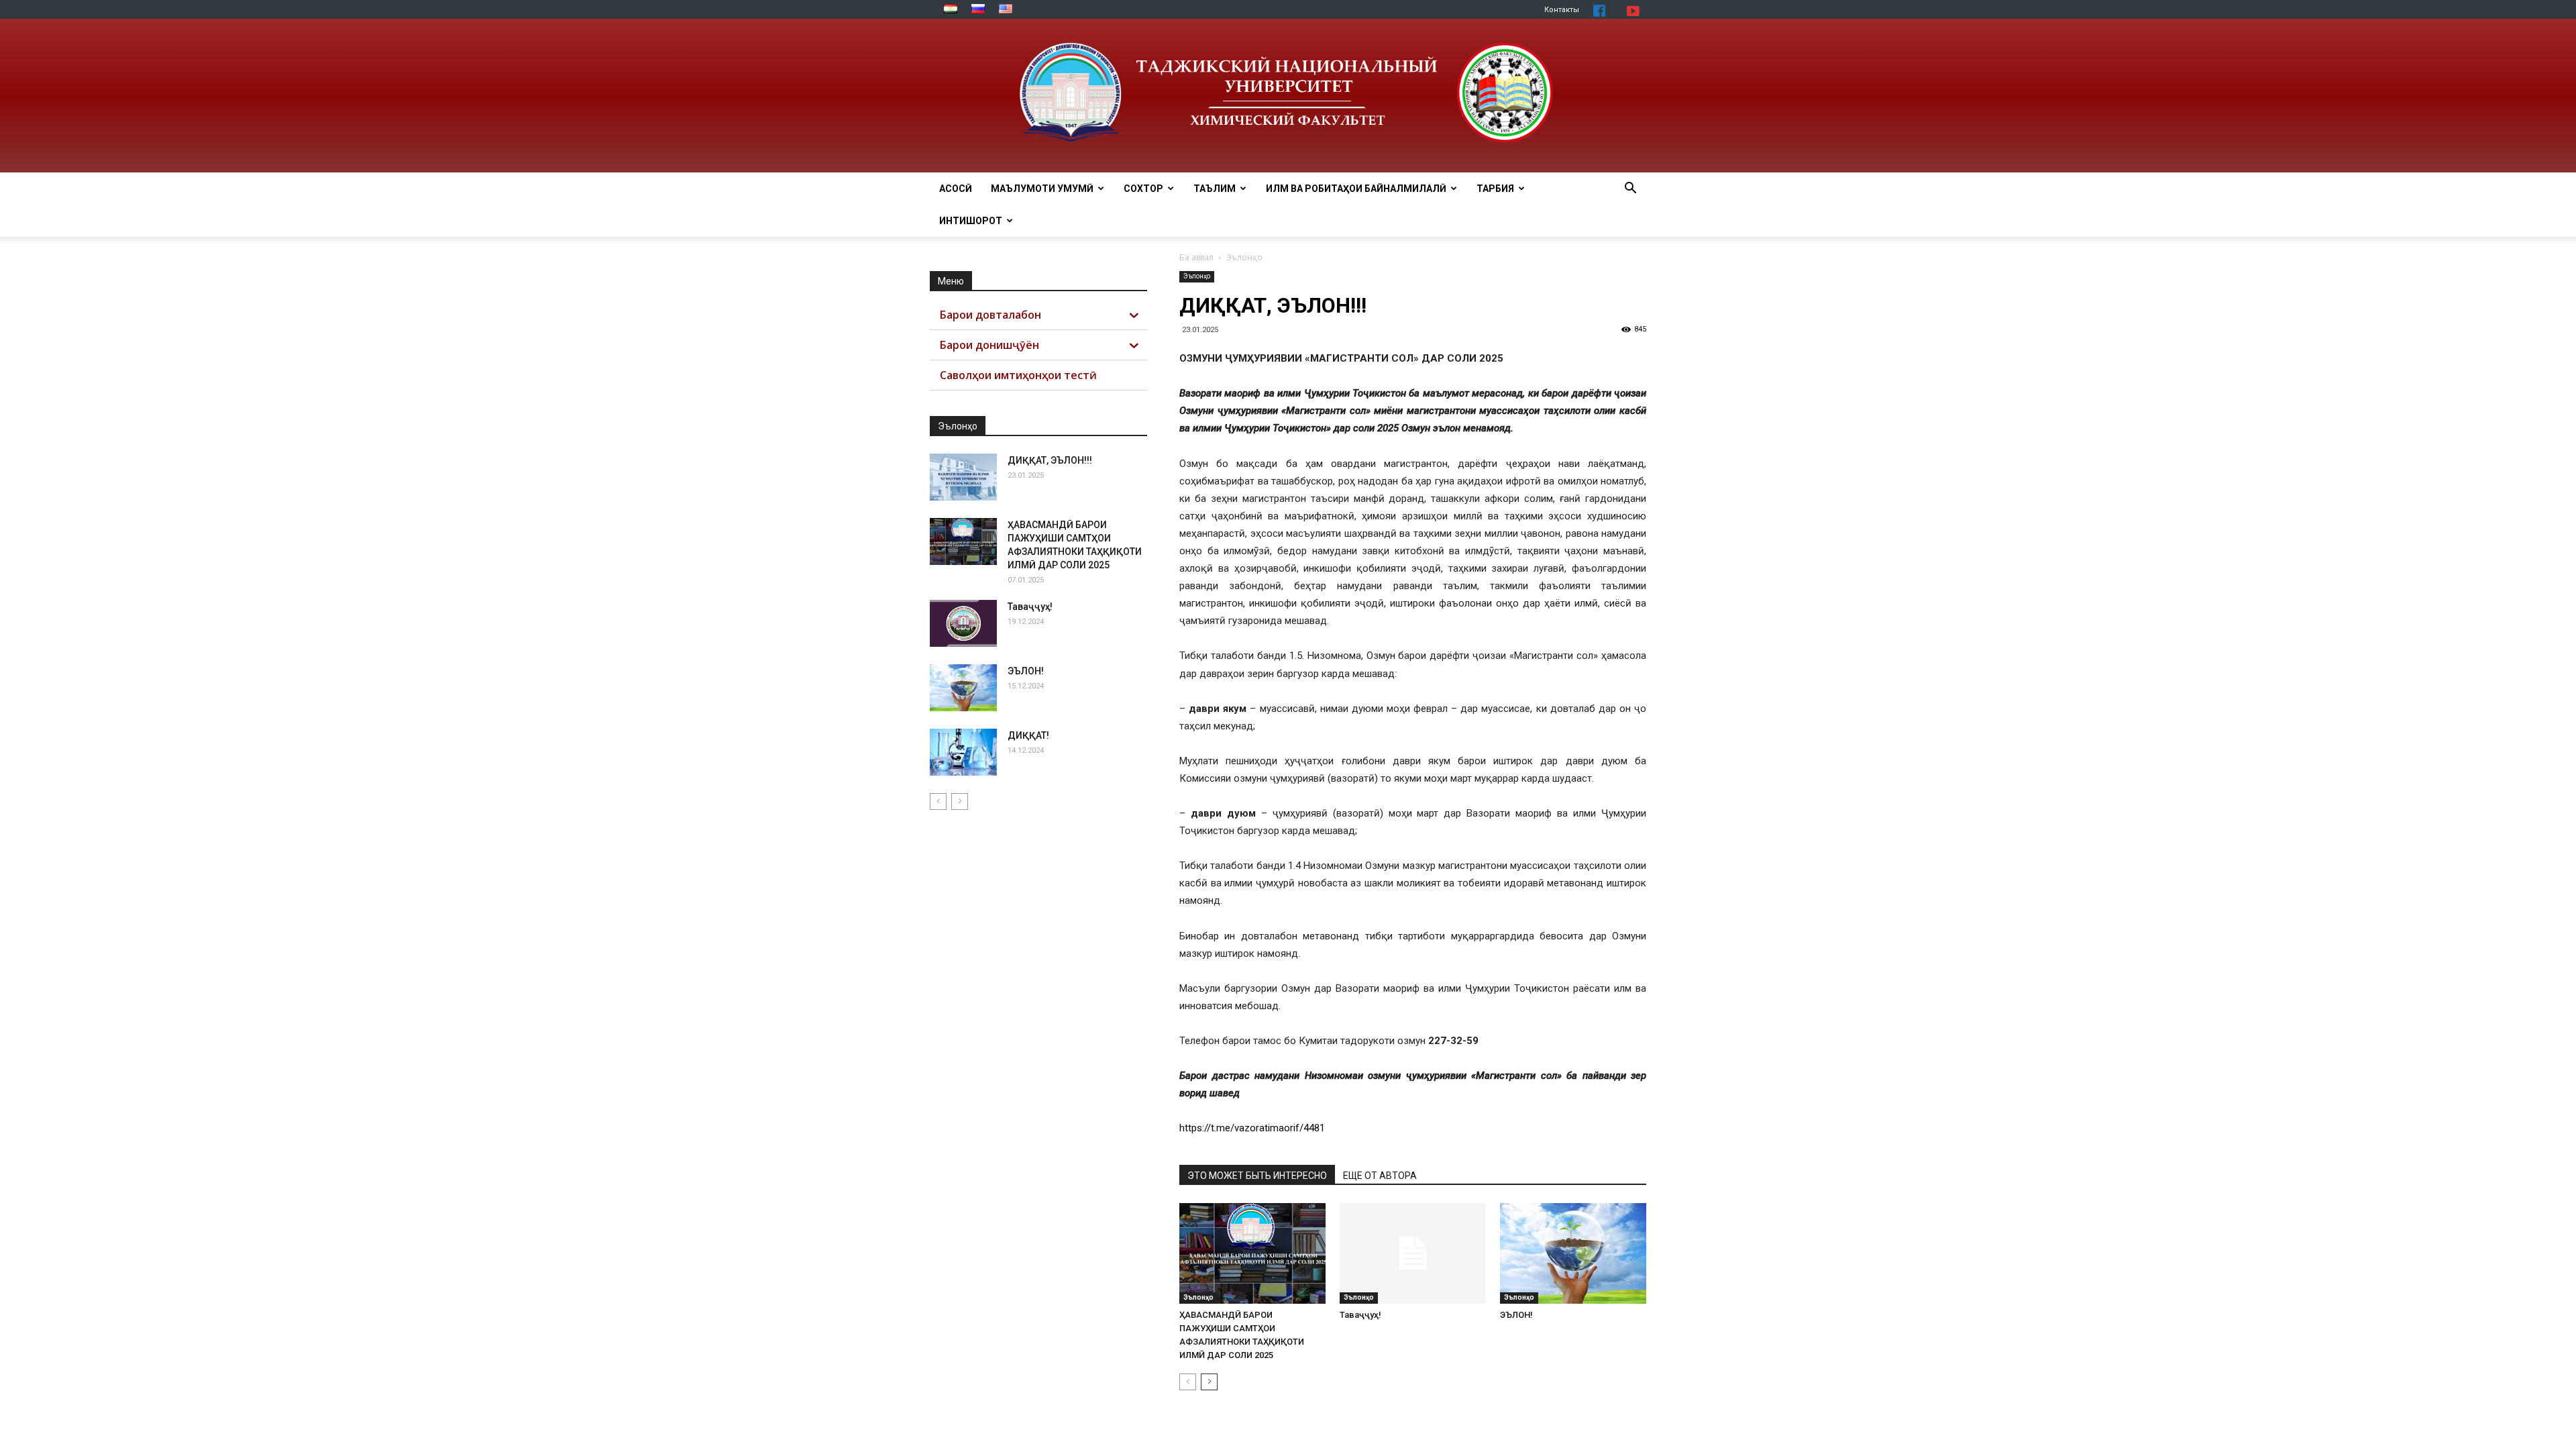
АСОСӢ (956, 189)
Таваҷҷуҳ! (1360, 1315)
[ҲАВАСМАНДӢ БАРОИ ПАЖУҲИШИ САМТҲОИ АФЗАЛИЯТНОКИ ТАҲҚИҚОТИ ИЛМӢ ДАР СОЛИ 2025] (1252, 1253)
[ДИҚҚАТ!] (963, 752)
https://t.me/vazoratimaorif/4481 (1252, 1128)
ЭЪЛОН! (1516, 1315)
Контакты (1562, 10)
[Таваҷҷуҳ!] (1413, 1253)
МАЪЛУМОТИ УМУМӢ (1042, 189)
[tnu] (1288, 96)
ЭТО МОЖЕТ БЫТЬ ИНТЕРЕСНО (1257, 1176)
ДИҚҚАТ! (1028, 735)
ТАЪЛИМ (1215, 189)
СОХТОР (1143, 189)
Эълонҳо (1197, 276)
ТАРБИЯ (1495, 189)
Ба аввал (1196, 257)
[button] (1630, 190)
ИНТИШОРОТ (971, 221)
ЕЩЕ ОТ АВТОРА (1380, 1176)
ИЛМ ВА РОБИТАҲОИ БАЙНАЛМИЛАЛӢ (1356, 189)
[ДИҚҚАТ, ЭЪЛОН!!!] (963, 477)
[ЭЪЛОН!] (1573, 1253)
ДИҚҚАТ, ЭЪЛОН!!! (1050, 460)
